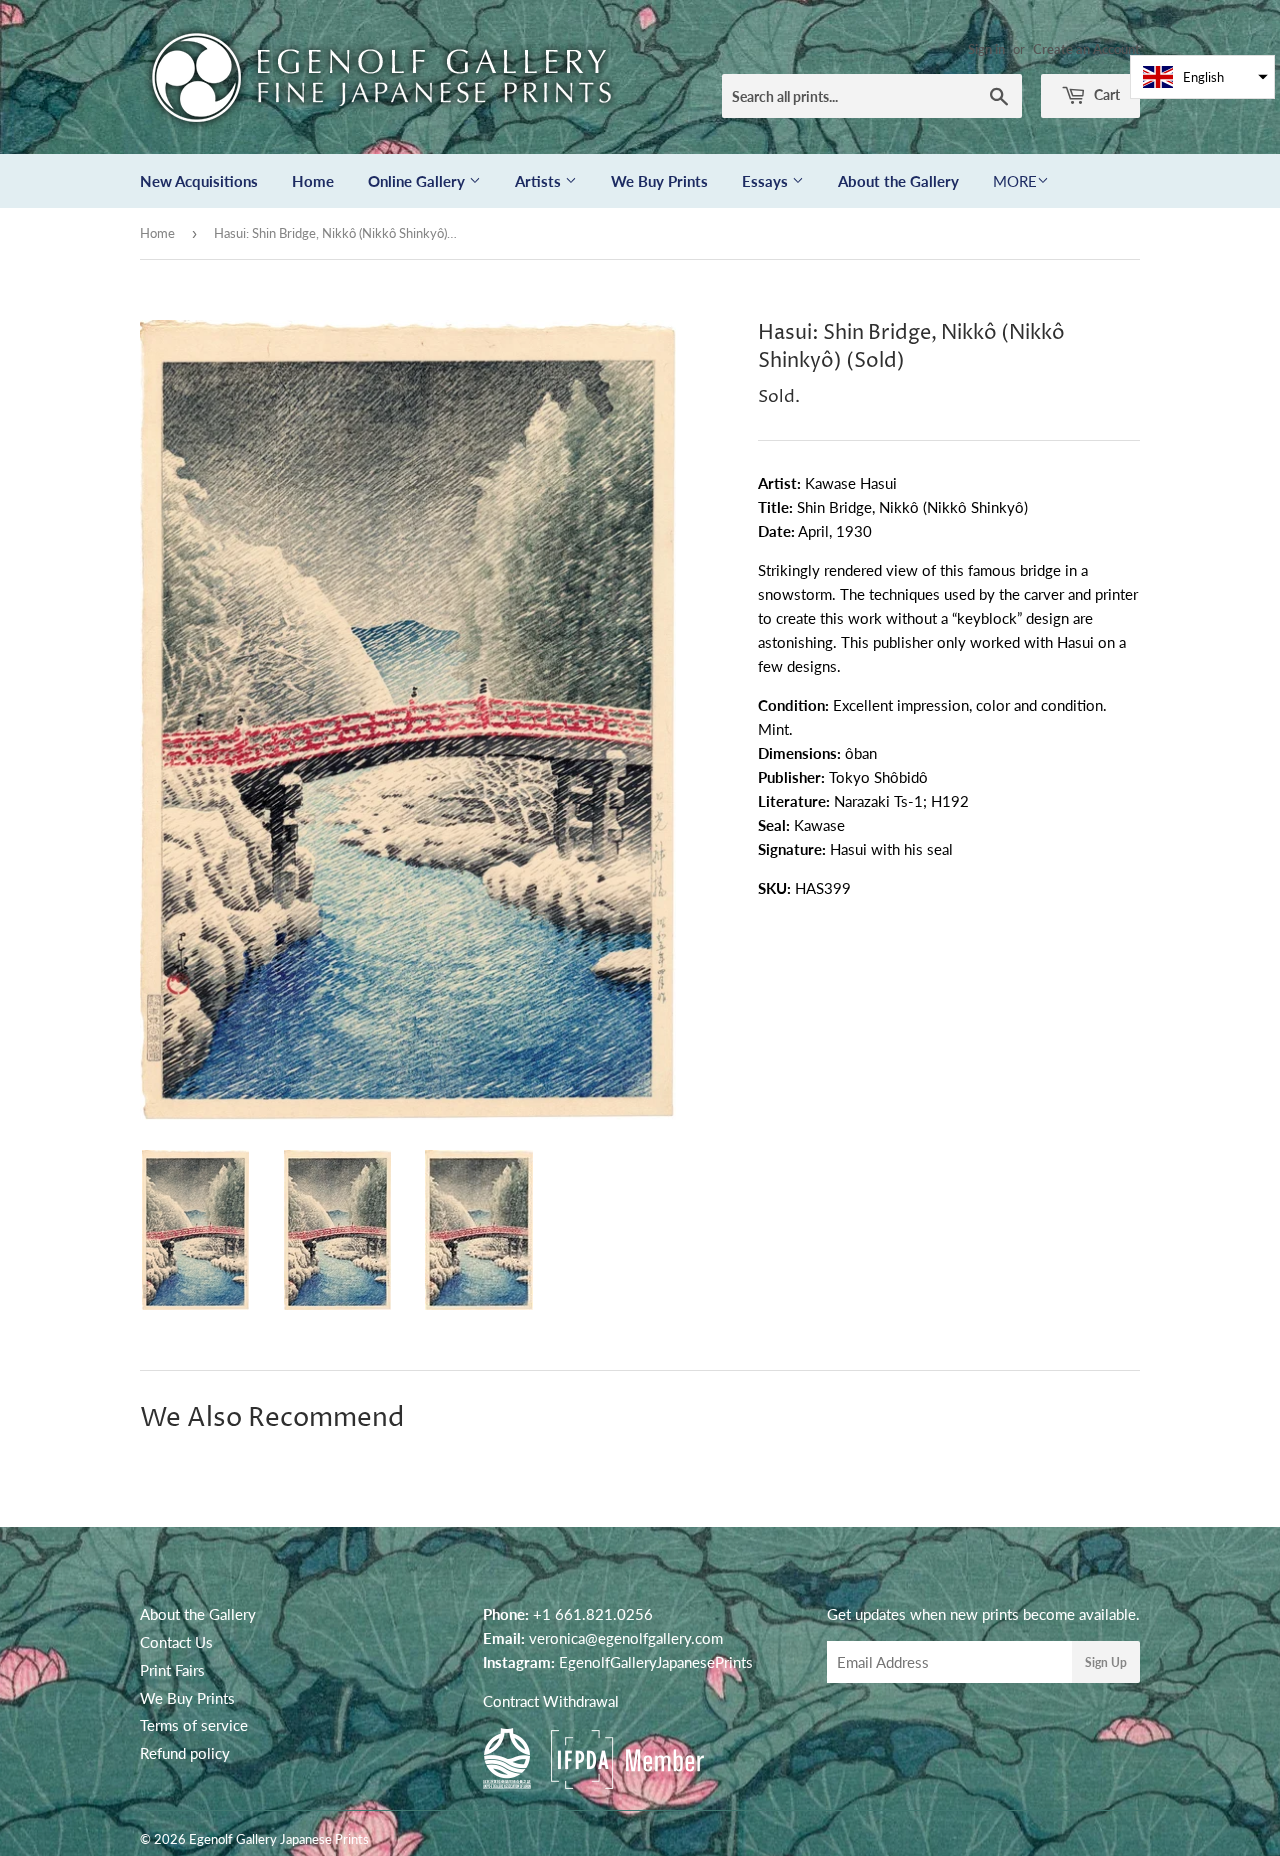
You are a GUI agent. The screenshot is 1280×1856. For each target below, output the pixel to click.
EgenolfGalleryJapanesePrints (656, 1662)
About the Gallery (898, 181)
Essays (767, 181)
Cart (1105, 94)
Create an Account (1086, 49)
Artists (540, 181)
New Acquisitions (199, 181)
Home (313, 181)
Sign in (986, 49)
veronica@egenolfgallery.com (626, 1638)
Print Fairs (172, 1670)
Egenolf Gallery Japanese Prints (279, 1839)
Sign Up (1106, 1662)
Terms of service (194, 1725)
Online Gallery (418, 181)
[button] (1202, 77)
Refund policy (185, 1753)
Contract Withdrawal (551, 1701)
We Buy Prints (659, 181)
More (1015, 181)
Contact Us (176, 1642)
